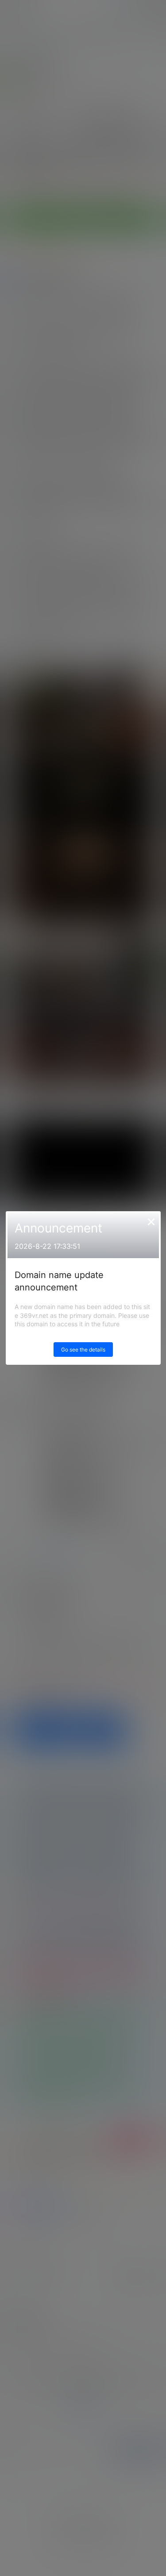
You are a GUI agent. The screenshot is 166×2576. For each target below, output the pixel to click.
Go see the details (83, 1350)
